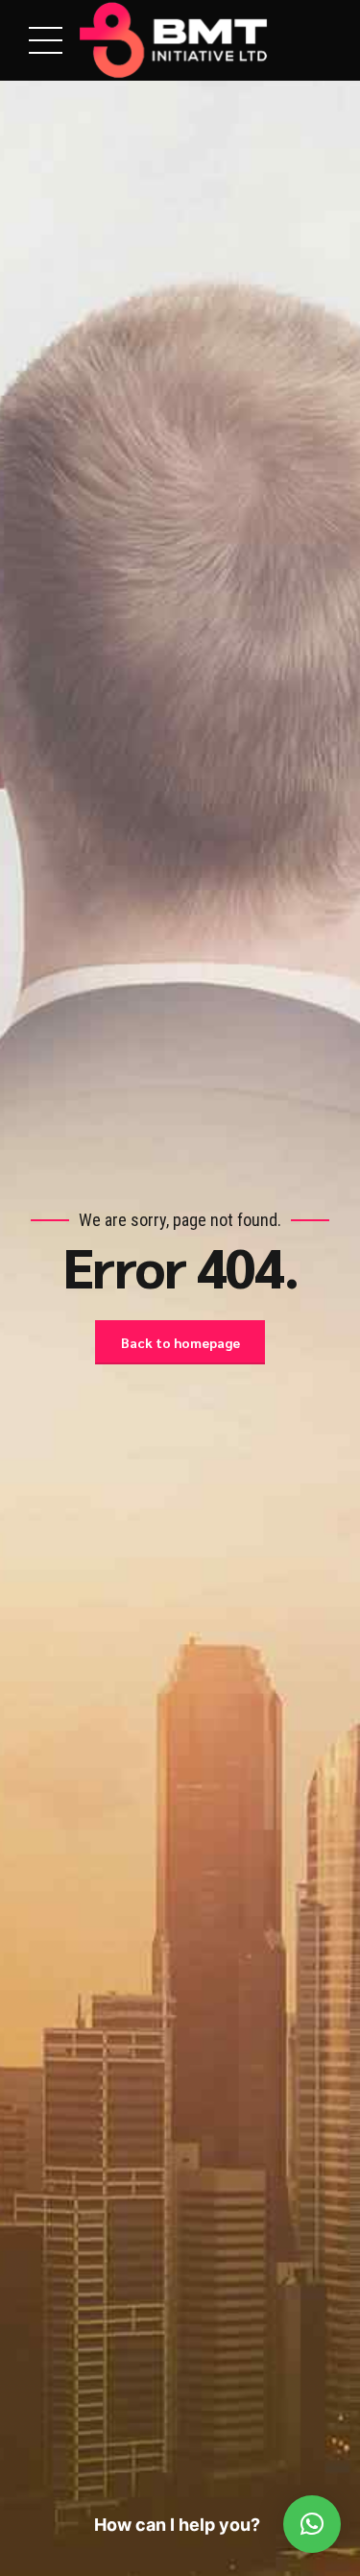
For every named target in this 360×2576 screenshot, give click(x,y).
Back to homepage (180, 1342)
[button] (312, 2524)
